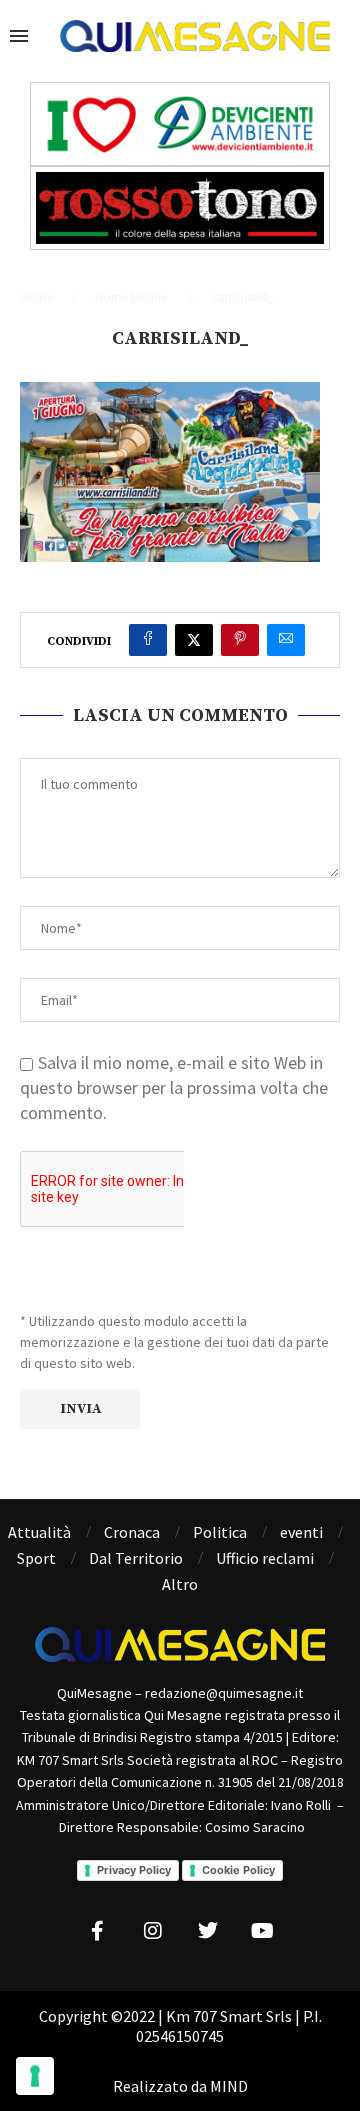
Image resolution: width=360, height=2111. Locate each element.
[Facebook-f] (98, 1931)
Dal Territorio (136, 1558)
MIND (229, 2086)
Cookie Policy (238, 1870)
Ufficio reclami (265, 1558)
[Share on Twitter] (194, 640)
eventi (301, 1532)
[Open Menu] (19, 36)
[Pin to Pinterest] (240, 640)
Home (36, 297)
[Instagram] (153, 1931)
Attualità (39, 1532)
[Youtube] (263, 1931)
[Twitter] (208, 1931)
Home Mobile (131, 297)
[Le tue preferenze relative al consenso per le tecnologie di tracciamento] (35, 2076)
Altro (180, 1584)
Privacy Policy (134, 1870)
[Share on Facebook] (148, 640)
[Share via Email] (286, 640)
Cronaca (132, 1532)
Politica (220, 1532)
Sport (36, 1558)
